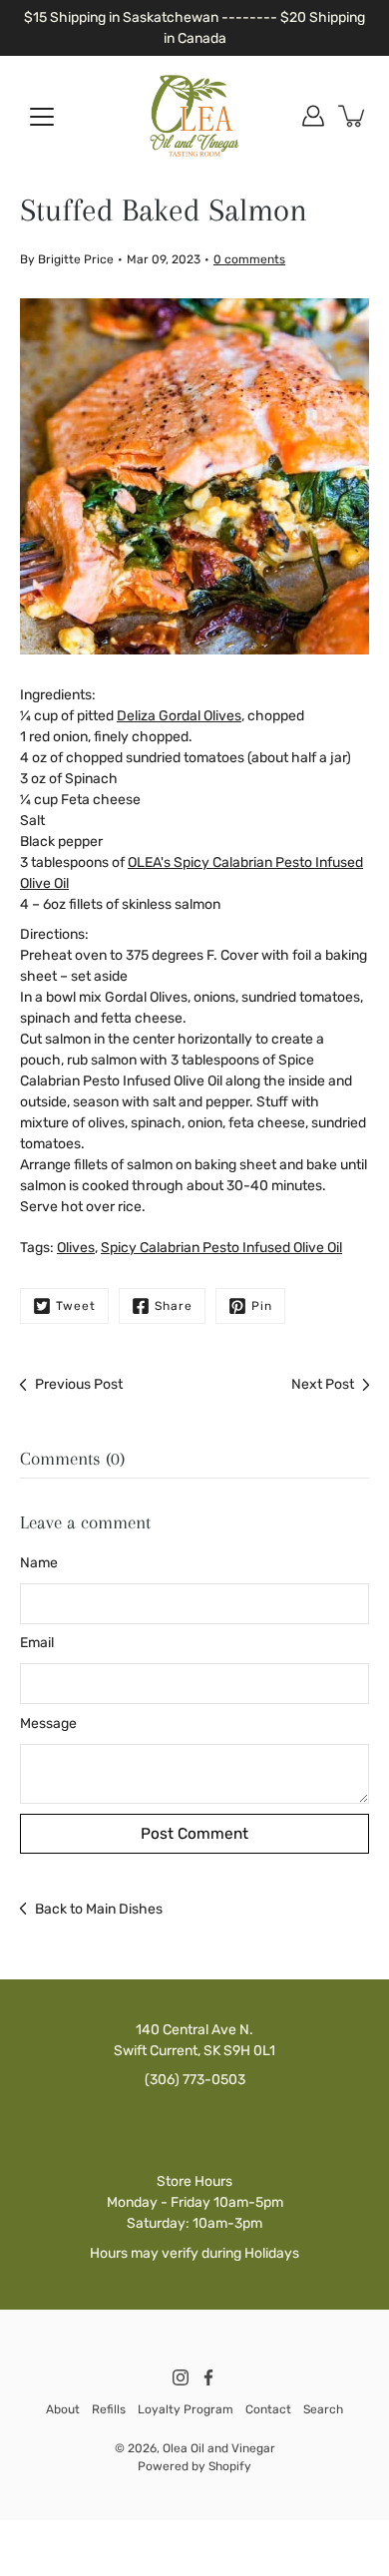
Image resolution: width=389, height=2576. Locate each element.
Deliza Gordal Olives (179, 716)
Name (39, 1563)
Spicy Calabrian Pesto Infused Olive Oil (221, 1248)
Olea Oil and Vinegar (219, 2448)
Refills (109, 2409)
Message (48, 1723)
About (63, 2409)
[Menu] (42, 117)
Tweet (76, 1306)
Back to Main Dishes (99, 1909)
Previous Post (79, 1384)
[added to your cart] (353, 116)
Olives (76, 1248)
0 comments (249, 259)
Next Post (323, 1384)
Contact (268, 2409)
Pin (262, 1306)
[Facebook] (208, 2377)
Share (174, 1306)
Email (37, 1643)
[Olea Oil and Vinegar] (194, 116)
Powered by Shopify (194, 2466)
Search (323, 2409)
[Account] (313, 116)
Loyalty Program (186, 2409)
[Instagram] (181, 2377)
